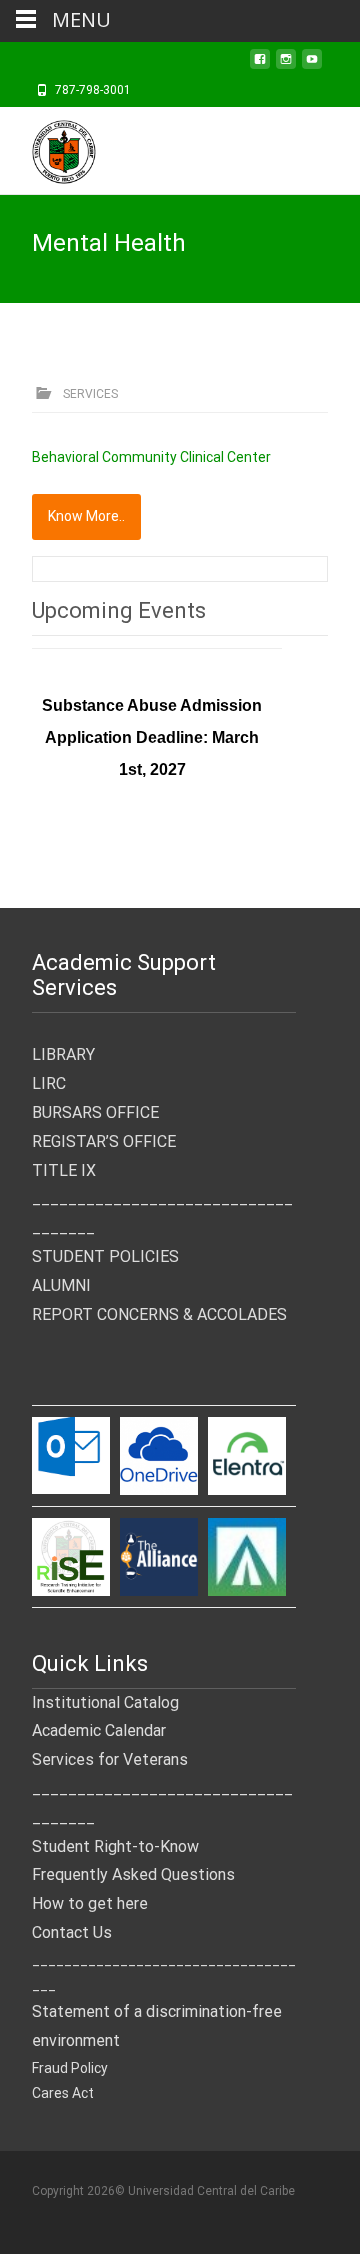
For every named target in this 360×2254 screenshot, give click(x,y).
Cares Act (63, 2093)
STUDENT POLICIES (105, 1256)
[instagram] (286, 65)
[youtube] (312, 65)
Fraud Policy (70, 2068)
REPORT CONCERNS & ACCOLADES (159, 1314)
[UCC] (48, 147)
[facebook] (260, 65)
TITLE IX (64, 1170)
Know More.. (86, 516)
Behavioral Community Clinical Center (151, 457)
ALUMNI (61, 1285)
